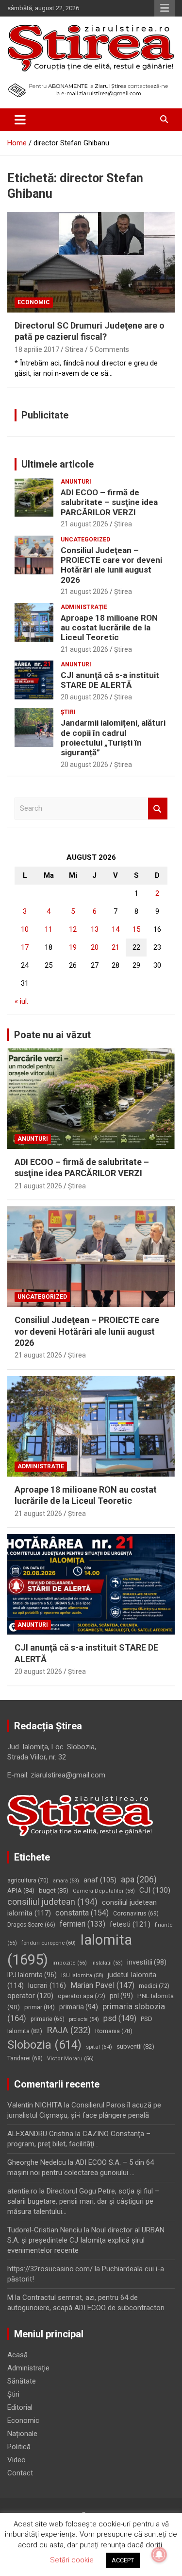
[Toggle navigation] (20, 120)
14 (116, 929)
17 (25, 947)
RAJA (69, 2030)
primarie (48, 2019)
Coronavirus (136, 1914)
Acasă (17, 2355)
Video (17, 2460)
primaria (79, 2007)
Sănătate (22, 2381)
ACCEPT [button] (123, 2560)
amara (66, 1881)
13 (95, 929)
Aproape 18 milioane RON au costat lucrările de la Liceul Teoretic (109, 628)
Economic (34, 302)
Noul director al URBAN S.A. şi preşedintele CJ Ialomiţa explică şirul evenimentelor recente (86, 2240)
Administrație (84, 607)
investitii (147, 1962)
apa (139, 1879)
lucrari (47, 1985)
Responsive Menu (165, 8)
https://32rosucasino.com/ (50, 2269)
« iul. (21, 1001)
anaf (100, 1880)
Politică (19, 2447)
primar (40, 2007)
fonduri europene (49, 1943)
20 (95, 947)
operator (30, 1996)
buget (54, 1890)
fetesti (130, 1924)
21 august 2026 (84, 524)
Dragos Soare (31, 1925)
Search (158, 809)
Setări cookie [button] (72, 2560)
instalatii (107, 1963)
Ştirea (123, 524)
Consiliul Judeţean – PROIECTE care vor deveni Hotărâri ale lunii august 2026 (111, 565)
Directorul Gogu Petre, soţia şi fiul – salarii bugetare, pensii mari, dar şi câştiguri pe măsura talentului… (83, 2201)
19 (73, 947)
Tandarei (25, 2058)
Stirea (74, 349)
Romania (114, 2031)
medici (154, 1986)
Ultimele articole (58, 464)
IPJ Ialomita (32, 1975)
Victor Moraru (70, 2059)
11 (49, 929)
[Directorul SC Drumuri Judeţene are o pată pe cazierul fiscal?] (91, 262)
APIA (21, 1890)
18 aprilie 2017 (37, 349)
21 (116, 947)
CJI (155, 1890)
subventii (135, 2046)
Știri (68, 712)
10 (25, 929)
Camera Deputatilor (104, 1891)
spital (99, 2047)
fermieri (83, 1924)
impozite (70, 1963)
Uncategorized (85, 540)
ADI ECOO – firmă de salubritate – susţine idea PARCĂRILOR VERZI (109, 502)
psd (120, 2018)
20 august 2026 (84, 697)
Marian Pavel (102, 1985)
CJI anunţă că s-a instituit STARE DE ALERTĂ (110, 680)
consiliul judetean (52, 1902)
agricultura (28, 1880)
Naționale (22, 2434)
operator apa (82, 1996)
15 (136, 929)
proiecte (84, 2019)
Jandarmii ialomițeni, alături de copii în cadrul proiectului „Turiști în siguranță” (113, 738)
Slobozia (44, 2045)
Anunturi (76, 482)
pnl (121, 1996)
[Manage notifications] (159, 2555)
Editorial (20, 2407)
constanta (82, 1913)
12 (73, 929)
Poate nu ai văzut (52, 1035)
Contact (20, 2473)
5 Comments (109, 349)
